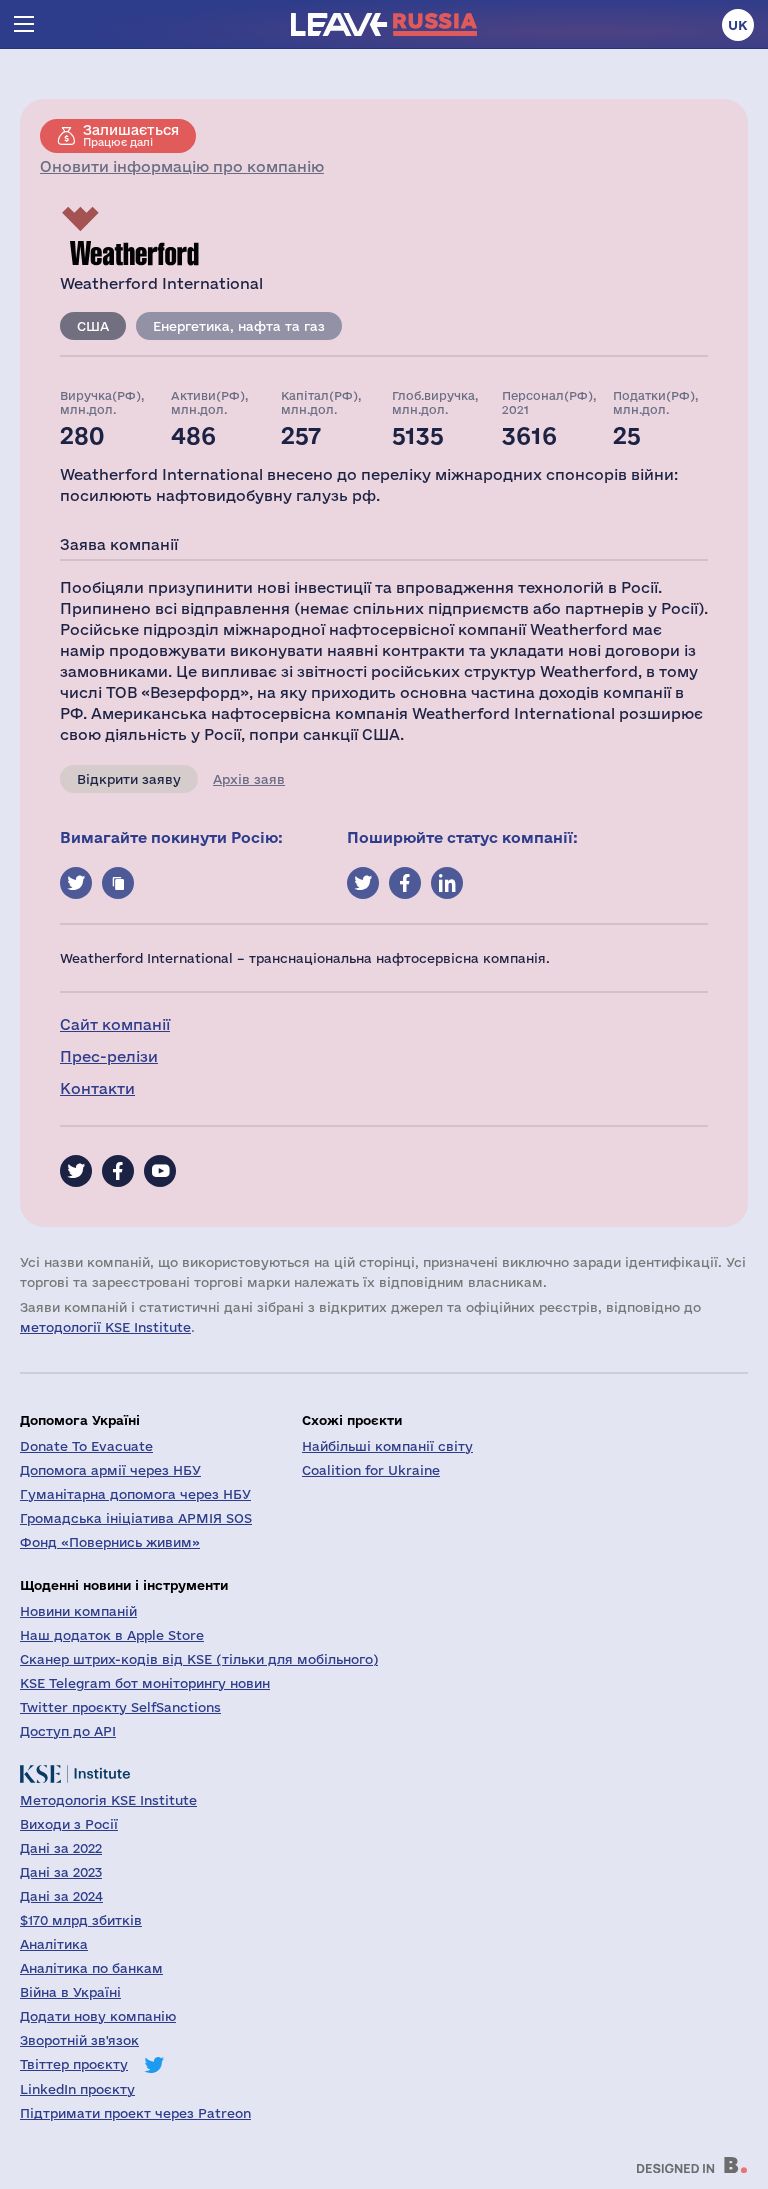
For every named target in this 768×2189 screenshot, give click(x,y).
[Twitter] (76, 1171)
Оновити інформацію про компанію (182, 166)
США (93, 326)
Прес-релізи (109, 1056)
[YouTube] (160, 1171)
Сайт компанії (115, 1024)
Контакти (97, 1088)
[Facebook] (118, 1171)
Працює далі (131, 135)
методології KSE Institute (105, 1327)
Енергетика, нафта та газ (239, 326)
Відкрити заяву (129, 779)
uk (738, 25)
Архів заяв (249, 779)
